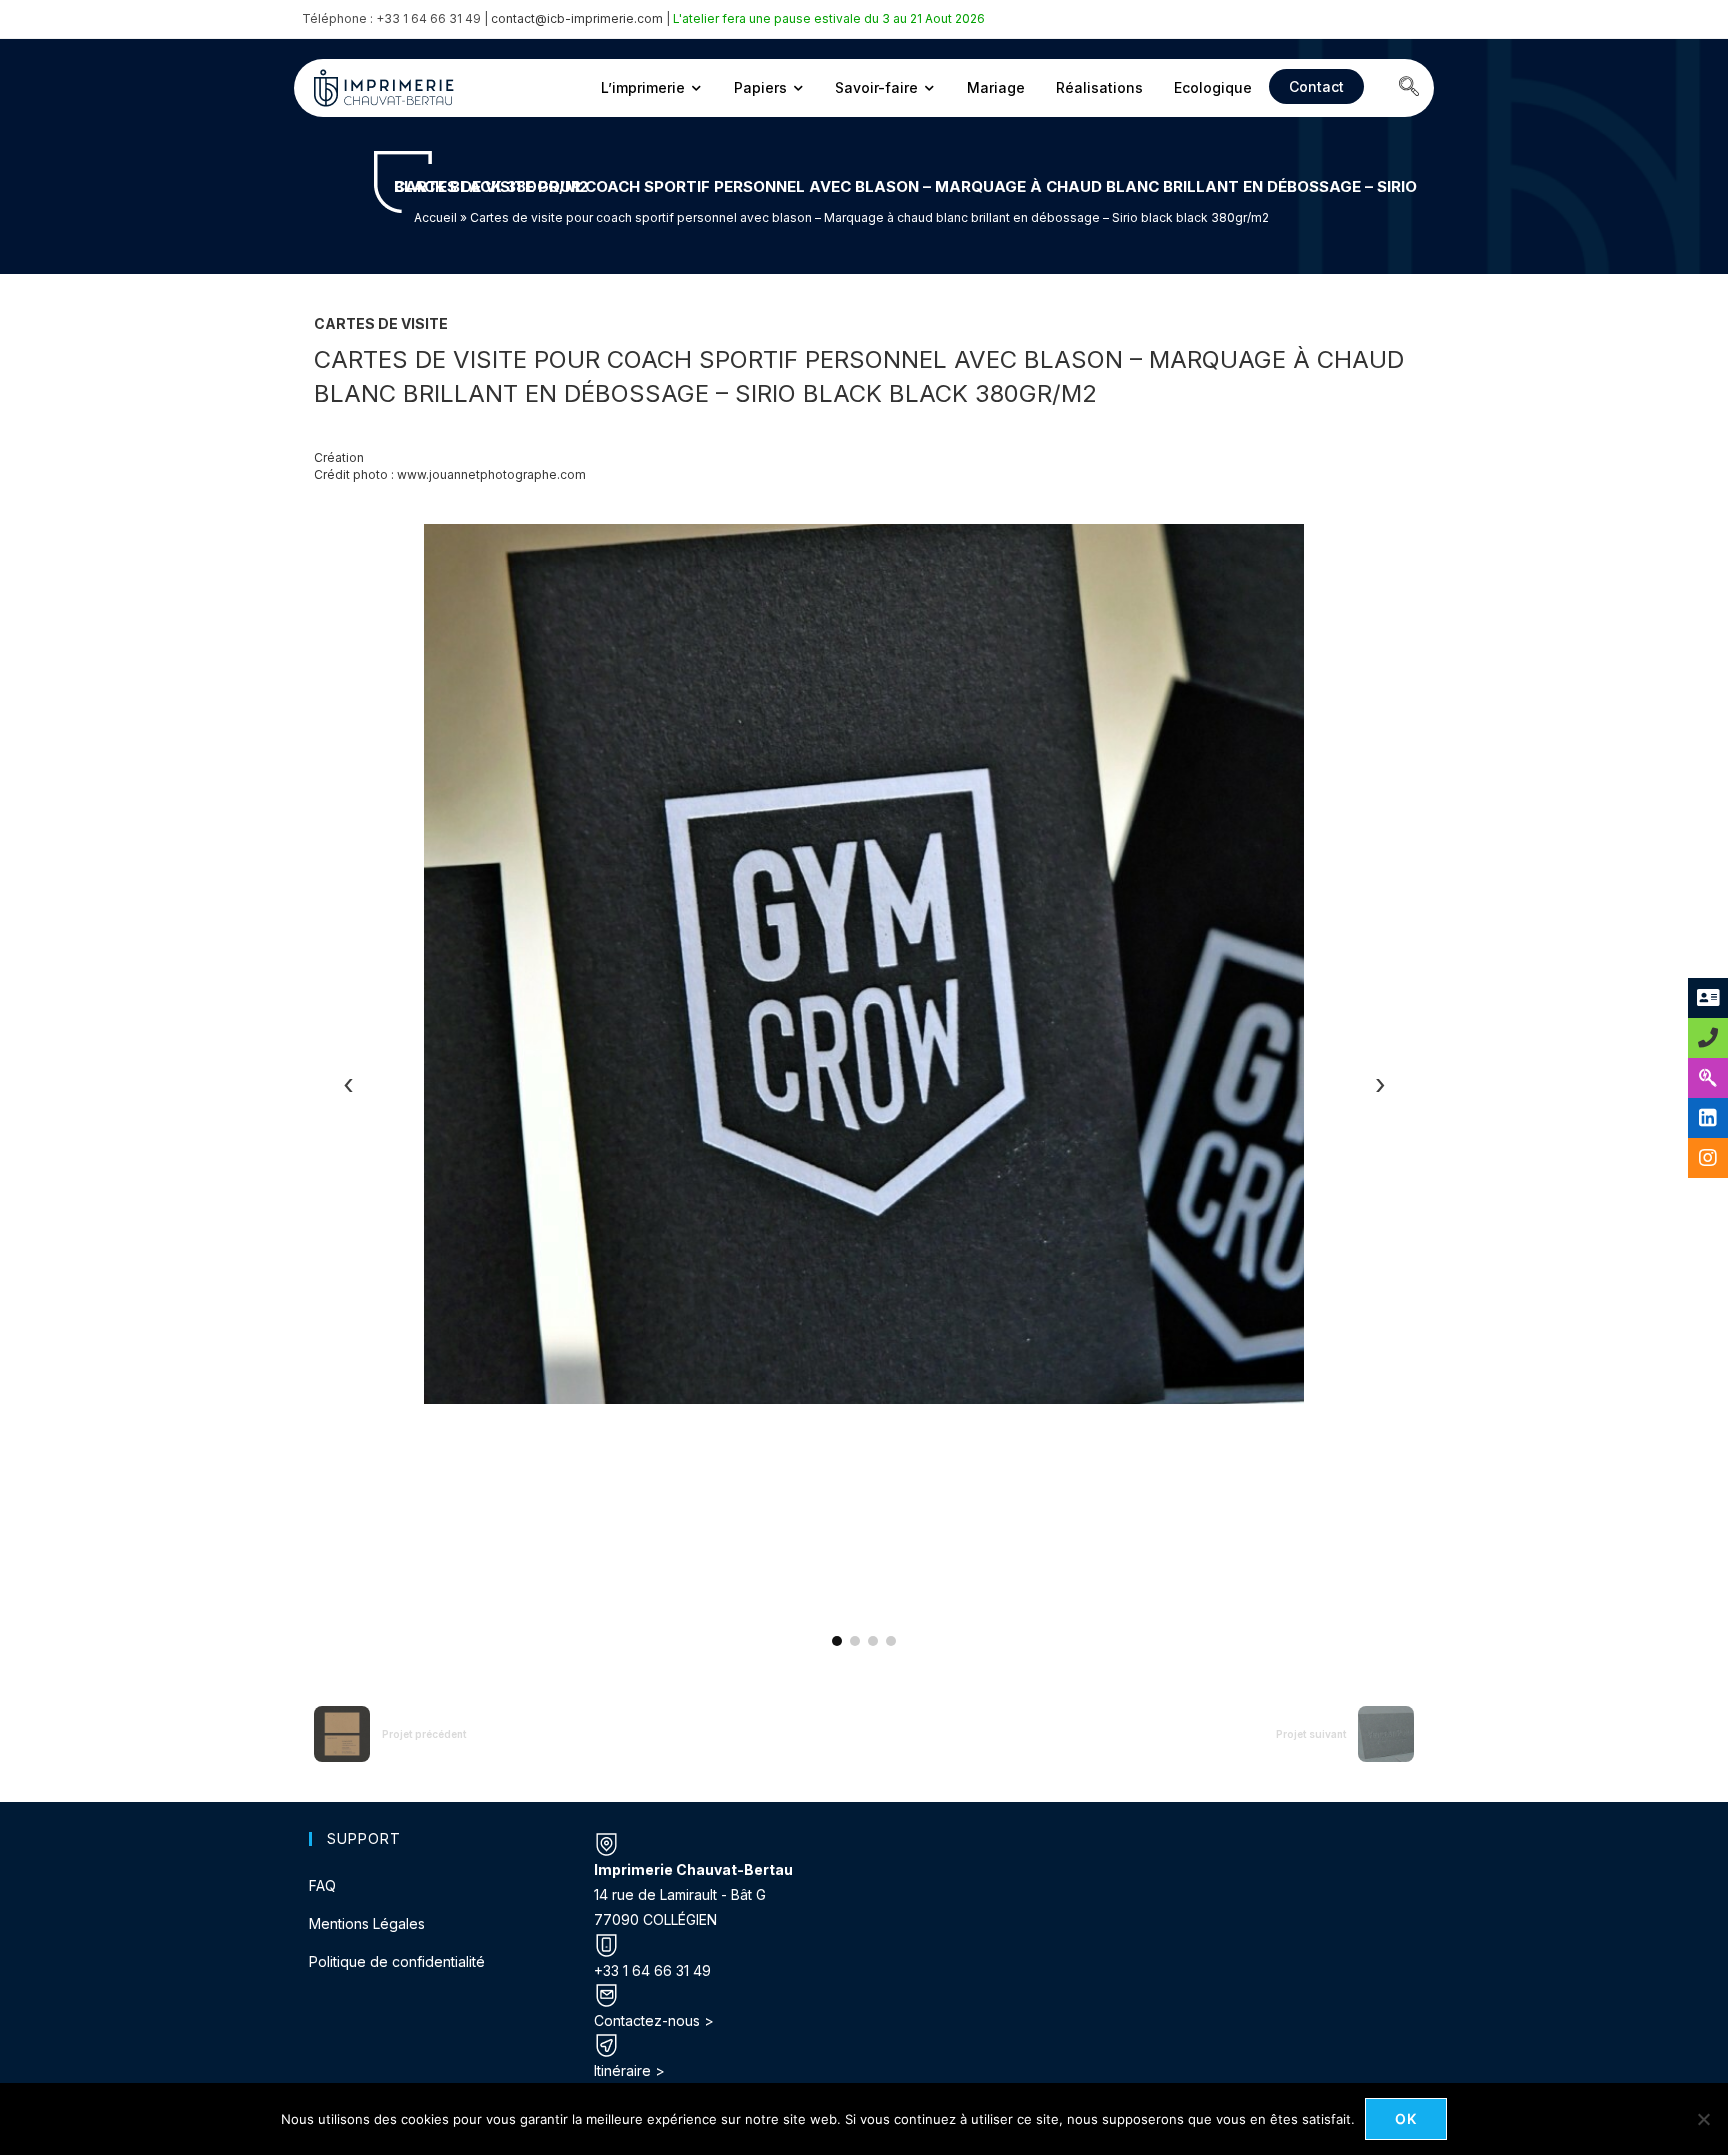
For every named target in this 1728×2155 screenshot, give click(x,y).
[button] (1409, 88)
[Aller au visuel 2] (855, 1641)
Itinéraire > (629, 2070)
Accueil (435, 217)
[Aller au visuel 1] (837, 1641)
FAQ (322, 1885)
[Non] (1703, 2119)
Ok (1406, 2118)
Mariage (996, 87)
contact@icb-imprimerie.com (577, 18)
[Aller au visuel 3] (873, 1641)
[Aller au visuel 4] (891, 1641)
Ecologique (1213, 87)
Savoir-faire (876, 87)
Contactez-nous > (654, 2020)
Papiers (760, 87)
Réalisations (1099, 87)
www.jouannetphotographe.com (491, 474)
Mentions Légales (367, 1923)
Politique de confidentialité (397, 1961)
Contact (1316, 86)
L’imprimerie (643, 87)
